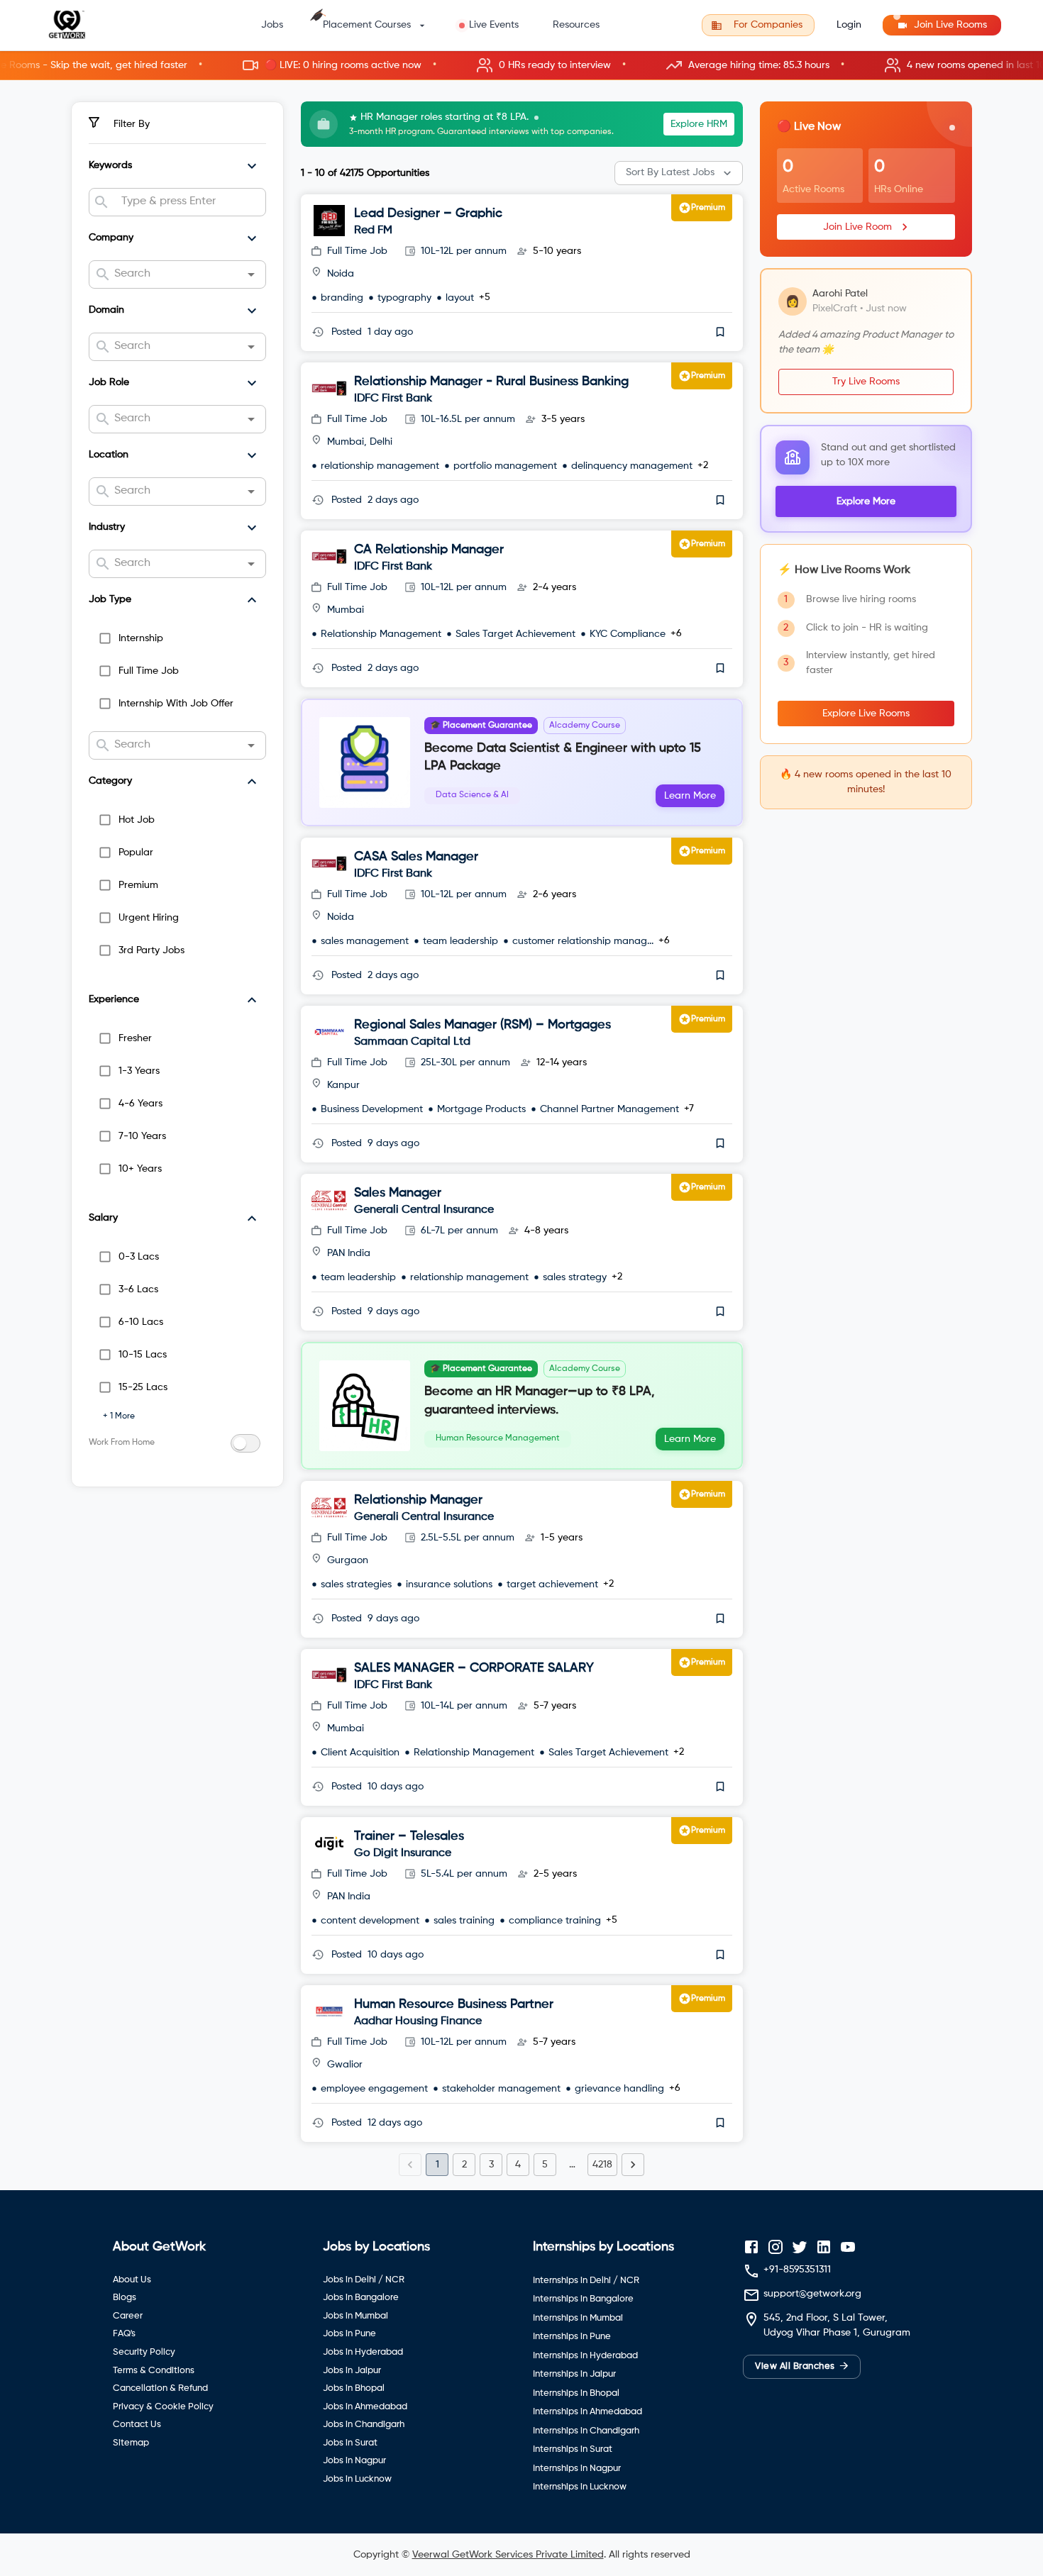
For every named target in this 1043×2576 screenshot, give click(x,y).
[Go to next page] (633, 2165)
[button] (521, 66)
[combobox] (188, 202)
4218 (602, 2165)
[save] (720, 332)
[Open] (251, 274)
